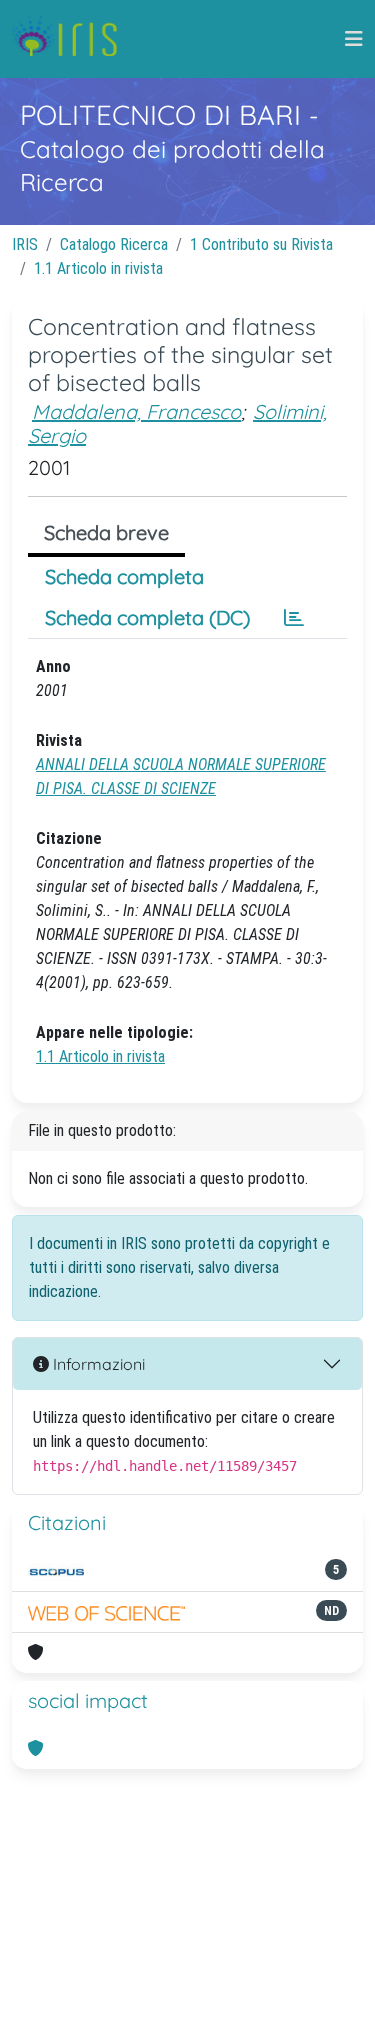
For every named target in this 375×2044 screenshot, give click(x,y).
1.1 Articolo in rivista (98, 268)
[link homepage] (72, 39)
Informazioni (97, 1364)
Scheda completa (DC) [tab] (147, 617)
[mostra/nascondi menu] (354, 39)
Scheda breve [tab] (106, 532)
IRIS (25, 244)
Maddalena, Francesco (136, 411)
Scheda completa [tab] (124, 576)
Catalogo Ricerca (114, 244)
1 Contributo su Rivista (261, 244)
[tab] (294, 618)
